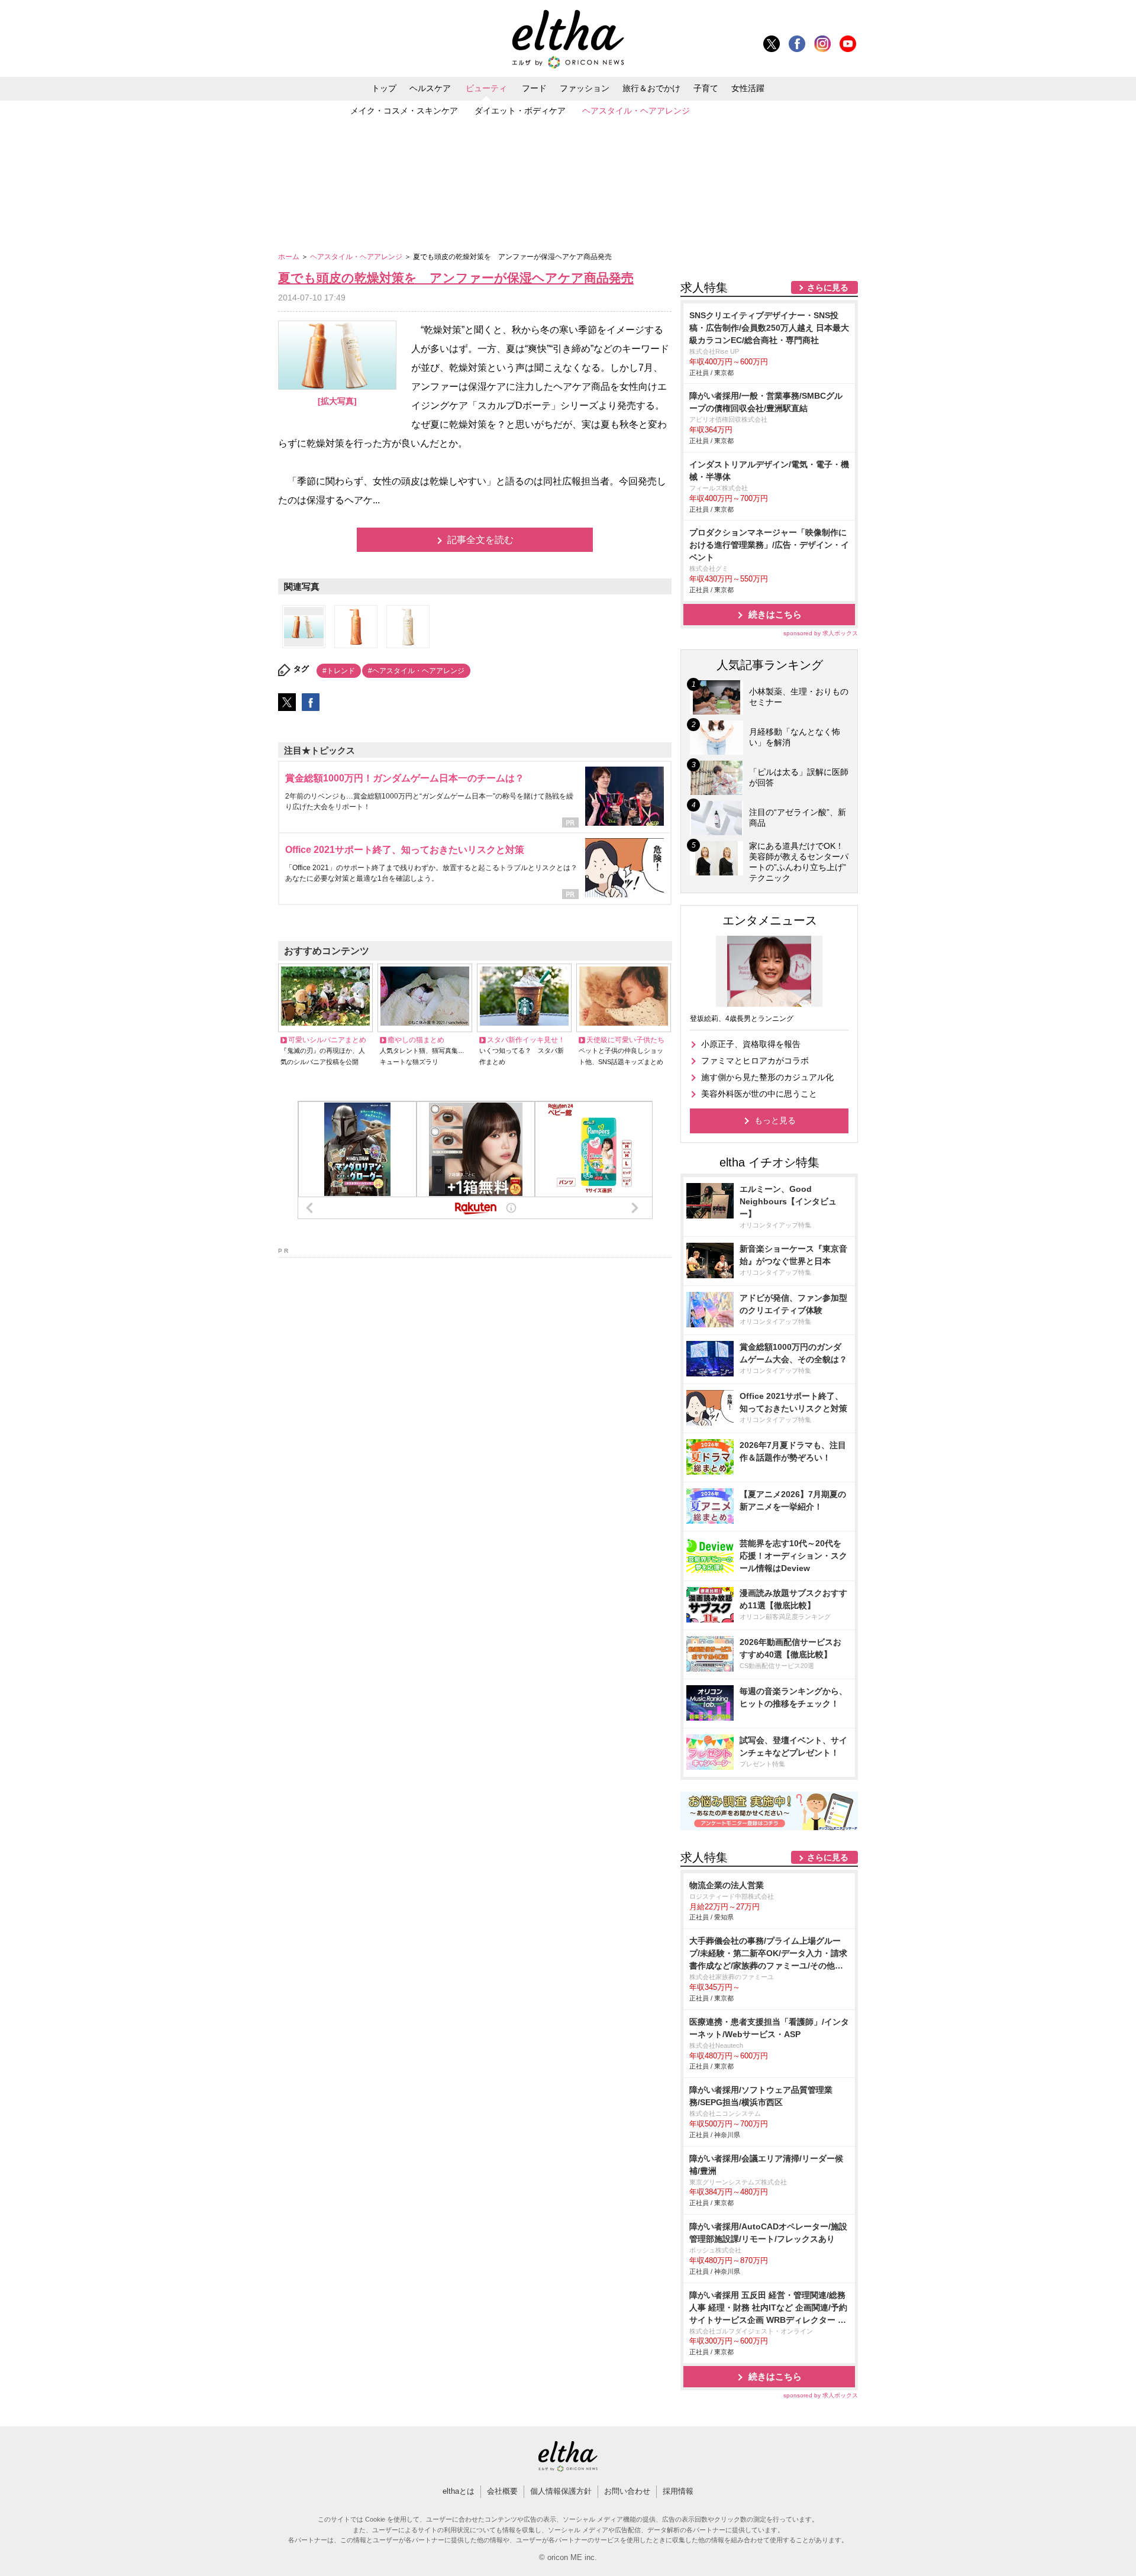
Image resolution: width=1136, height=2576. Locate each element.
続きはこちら (775, 614)
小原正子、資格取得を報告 (751, 1044)
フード (534, 88)
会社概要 (502, 2491)
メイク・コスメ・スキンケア (404, 111)
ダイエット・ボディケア (520, 111)
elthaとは (459, 2491)
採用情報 (678, 2491)
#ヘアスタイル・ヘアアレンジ (416, 671)
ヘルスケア (430, 88)
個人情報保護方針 (561, 2491)
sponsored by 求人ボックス (821, 633)
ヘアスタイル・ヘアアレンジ (636, 111)
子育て (706, 88)
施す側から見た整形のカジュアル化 (767, 1077)
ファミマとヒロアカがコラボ (755, 1061)
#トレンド (339, 671)
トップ (384, 88)
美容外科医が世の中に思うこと (759, 1094)
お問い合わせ (627, 2491)
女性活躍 (748, 88)
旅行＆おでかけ (651, 88)
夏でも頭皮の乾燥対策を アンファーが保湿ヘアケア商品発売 (456, 278)
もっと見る (775, 1120)
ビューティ (486, 88)
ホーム (290, 257)
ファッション (585, 88)
